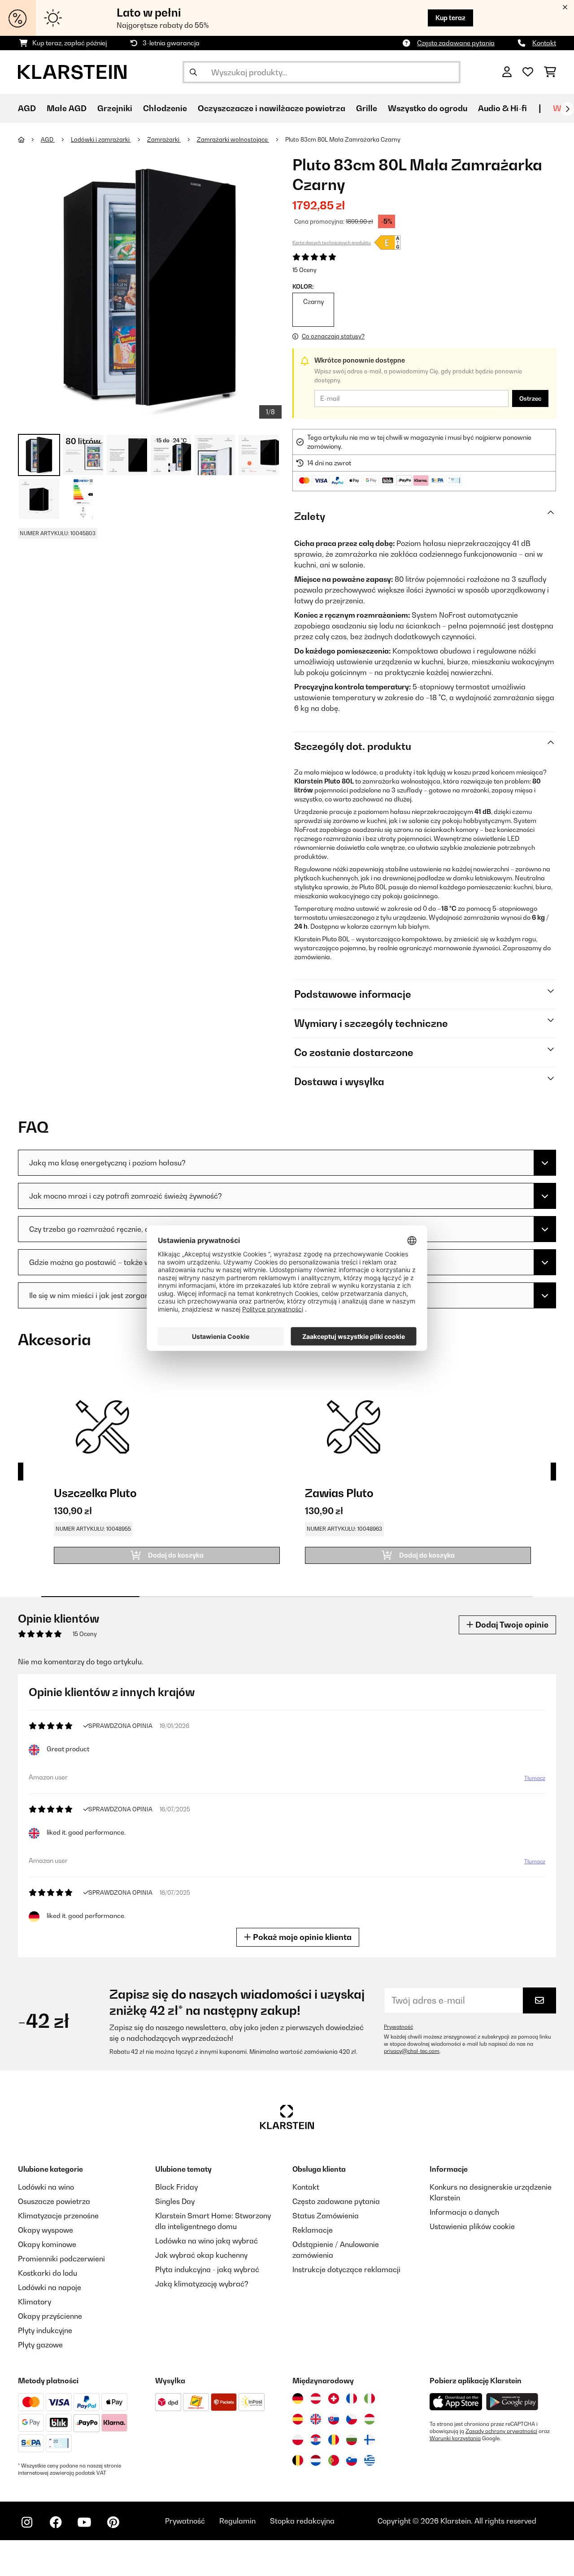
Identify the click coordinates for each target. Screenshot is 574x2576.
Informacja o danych (464, 2212)
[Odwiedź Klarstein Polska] (298, 2440)
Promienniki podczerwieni (61, 2259)
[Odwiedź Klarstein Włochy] (370, 2398)
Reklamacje (313, 2230)
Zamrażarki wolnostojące (233, 139)
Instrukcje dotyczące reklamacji (346, 2269)
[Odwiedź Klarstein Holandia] (316, 2460)
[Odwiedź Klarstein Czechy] (352, 2419)
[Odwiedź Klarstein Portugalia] (334, 2460)
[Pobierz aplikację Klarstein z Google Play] (512, 2402)
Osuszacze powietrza (54, 2201)
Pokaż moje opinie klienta (301, 1937)
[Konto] (507, 72)
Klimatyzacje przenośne (58, 2216)
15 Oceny (304, 270)
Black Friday (176, 2187)
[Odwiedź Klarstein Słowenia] (352, 2460)
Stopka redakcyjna (302, 2521)
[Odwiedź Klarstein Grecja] (370, 2461)
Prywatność (398, 2027)
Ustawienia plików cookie (472, 2226)
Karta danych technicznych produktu (332, 242)
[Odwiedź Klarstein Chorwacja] (316, 2440)
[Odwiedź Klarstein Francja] (352, 2398)
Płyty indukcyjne (45, 2330)
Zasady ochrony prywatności (501, 2431)
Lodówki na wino (46, 2187)
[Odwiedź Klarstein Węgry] (370, 2419)
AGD (48, 139)
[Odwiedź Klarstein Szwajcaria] (334, 2398)
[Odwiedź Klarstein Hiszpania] (298, 2419)
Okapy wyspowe (46, 2230)
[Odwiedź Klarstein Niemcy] (298, 2398)
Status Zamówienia (326, 2216)
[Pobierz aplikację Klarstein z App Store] (456, 2402)
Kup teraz (450, 18)
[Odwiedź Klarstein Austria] (316, 2398)
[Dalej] (567, 109)
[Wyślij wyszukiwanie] (193, 72)
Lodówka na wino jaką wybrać (207, 2241)
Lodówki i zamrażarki (101, 139)
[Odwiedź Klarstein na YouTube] (84, 2522)
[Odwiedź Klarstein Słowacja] (334, 2419)
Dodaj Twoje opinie (511, 1625)
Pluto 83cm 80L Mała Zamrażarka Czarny (343, 139)
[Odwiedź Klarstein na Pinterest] (113, 2522)
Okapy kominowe (47, 2244)
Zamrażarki (164, 139)
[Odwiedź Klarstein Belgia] (298, 2460)
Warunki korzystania (455, 2438)
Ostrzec (530, 398)
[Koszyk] (550, 72)
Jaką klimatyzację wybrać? (202, 2284)
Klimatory (35, 2302)
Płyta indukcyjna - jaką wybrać (207, 2269)
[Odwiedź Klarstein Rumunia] (334, 2440)
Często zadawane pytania (456, 43)
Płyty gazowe (40, 2345)
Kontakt (544, 43)
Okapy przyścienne (50, 2316)
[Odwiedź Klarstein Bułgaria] (352, 2440)
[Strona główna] (29, 139)
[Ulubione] (528, 72)
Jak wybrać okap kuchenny (201, 2255)
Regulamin (237, 2521)
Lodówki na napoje (50, 2287)
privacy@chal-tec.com (412, 2051)
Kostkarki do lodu (48, 2273)
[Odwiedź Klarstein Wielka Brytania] (316, 2419)
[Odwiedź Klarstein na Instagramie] (27, 2522)
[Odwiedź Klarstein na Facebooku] (56, 2522)
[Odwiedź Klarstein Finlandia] (370, 2440)
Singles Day (175, 2201)
